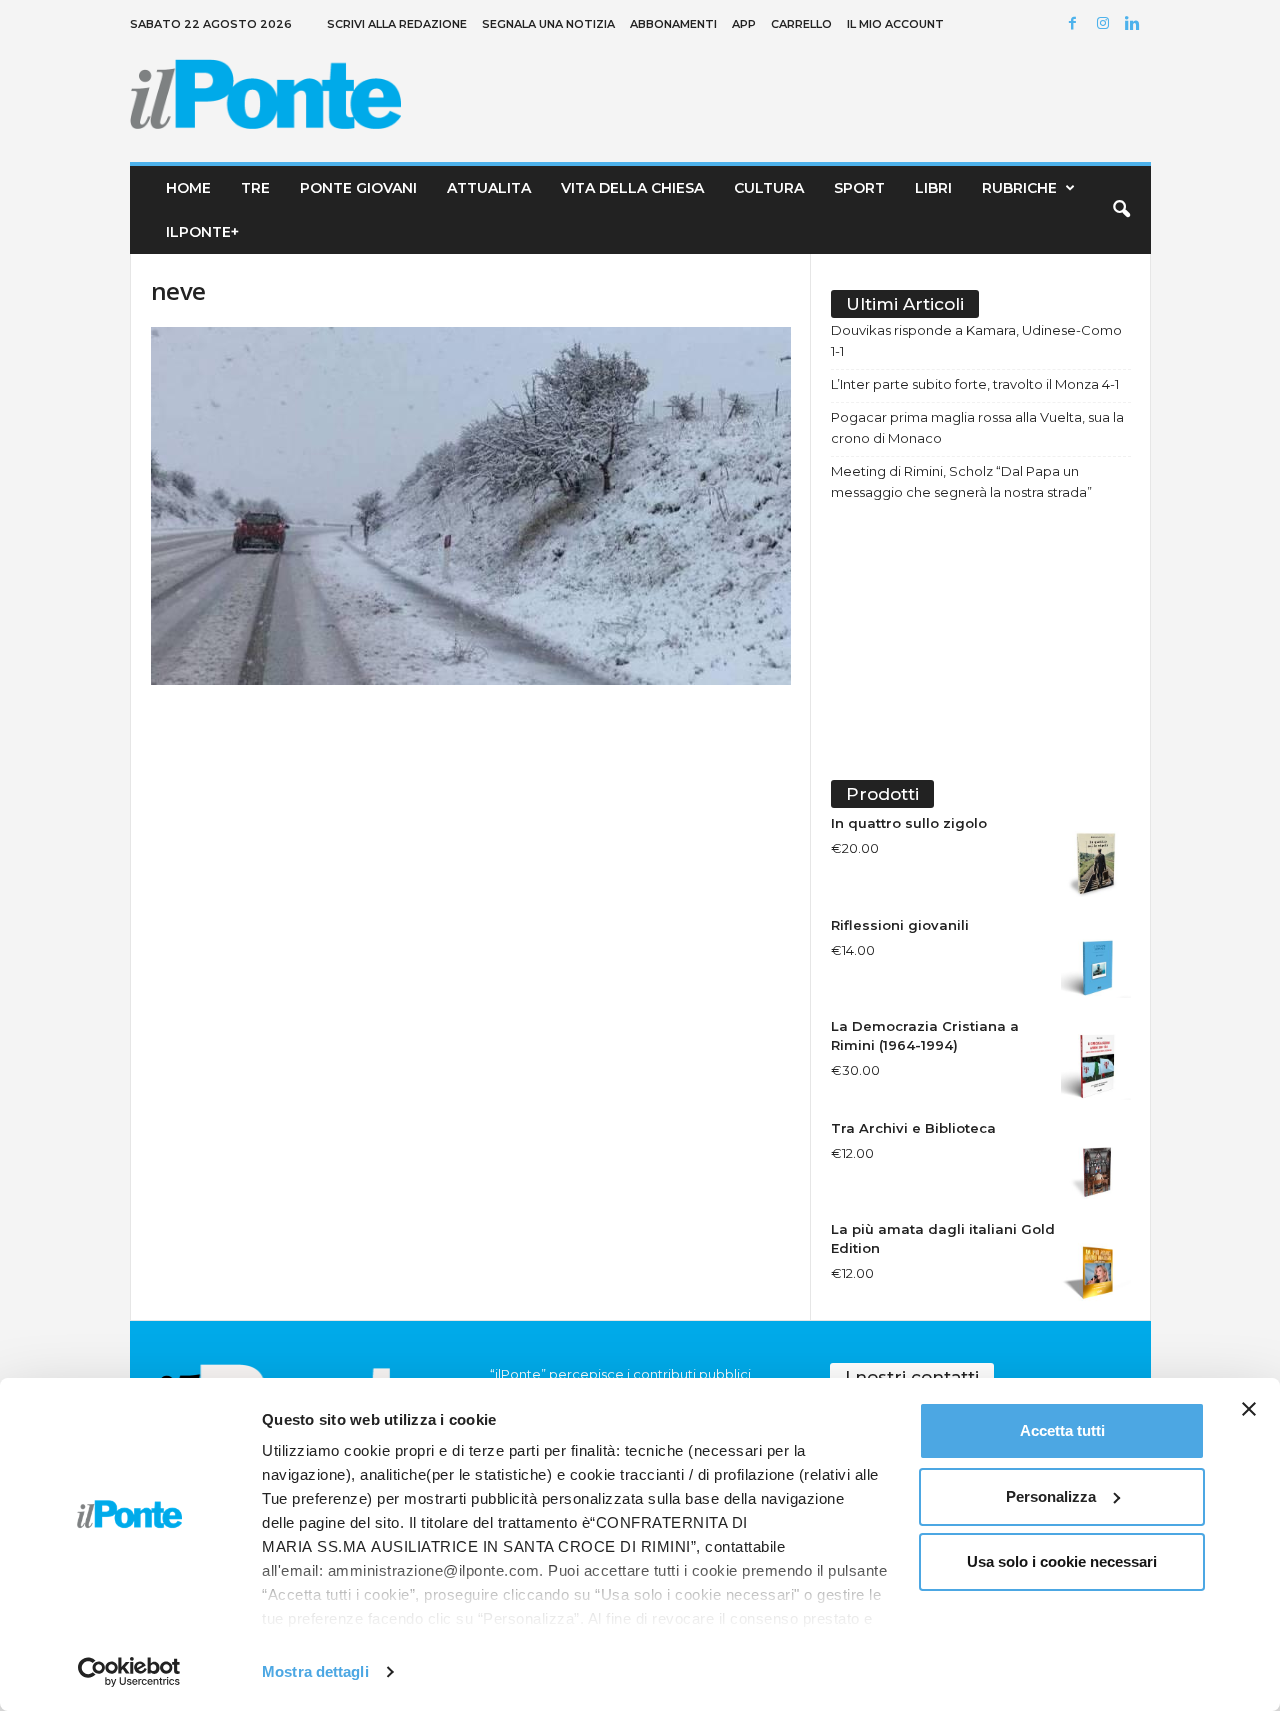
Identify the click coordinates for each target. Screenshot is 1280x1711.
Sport (859, 188)
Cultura (769, 188)
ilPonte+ (202, 232)
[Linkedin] (1136, 24)
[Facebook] (1076, 24)
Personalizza (1051, 1496)
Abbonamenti (673, 24)
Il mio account (895, 24)
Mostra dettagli (315, 1671)
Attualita (489, 188)
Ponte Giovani (358, 188)
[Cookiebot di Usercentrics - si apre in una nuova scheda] (129, 1672)
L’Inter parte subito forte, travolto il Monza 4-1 (975, 384)
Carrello (801, 24)
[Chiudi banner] (1249, 1409)
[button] (1121, 210)
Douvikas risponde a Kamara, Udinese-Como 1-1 (976, 340)
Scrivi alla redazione (397, 24)
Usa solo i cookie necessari (1062, 1561)
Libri (933, 188)
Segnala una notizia (548, 24)
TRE (255, 188)
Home (188, 188)
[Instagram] (1106, 24)
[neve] (471, 506)
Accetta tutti (1062, 1430)
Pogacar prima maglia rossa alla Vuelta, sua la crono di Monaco (977, 427)
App (744, 24)
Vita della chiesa (632, 188)
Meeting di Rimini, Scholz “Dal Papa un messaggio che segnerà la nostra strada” (961, 481)
